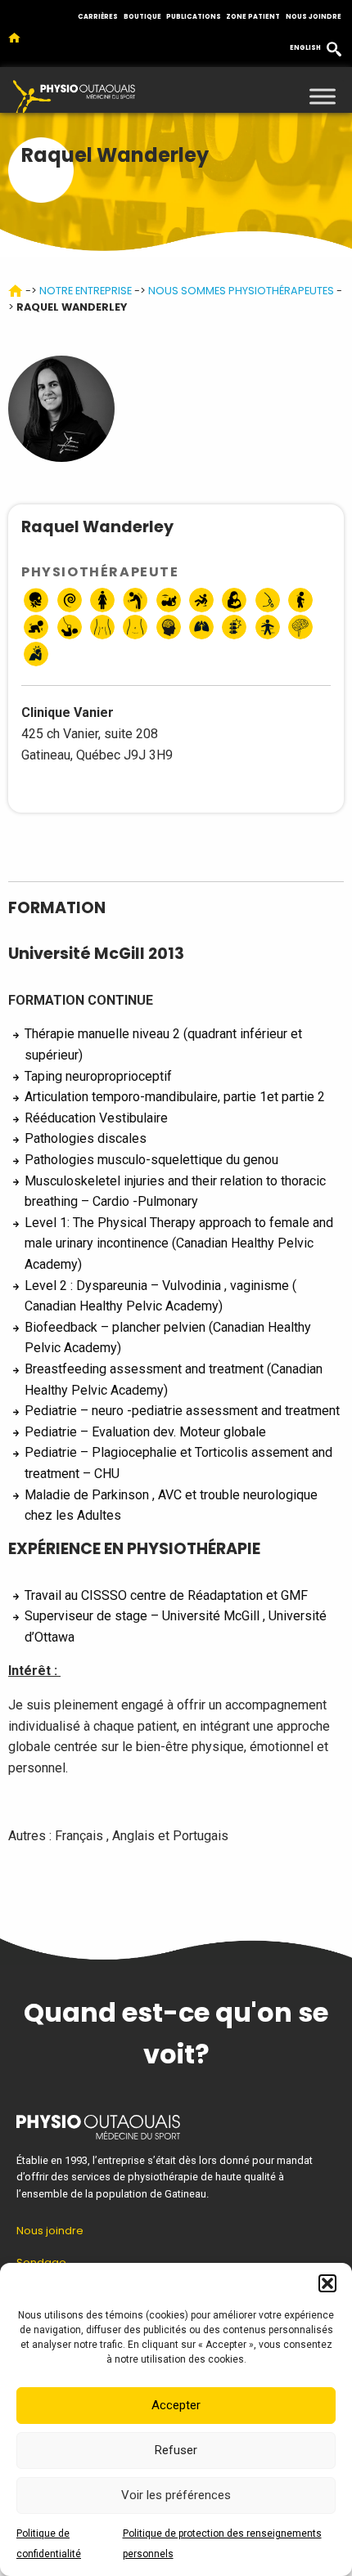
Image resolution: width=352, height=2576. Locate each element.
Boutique (142, 17)
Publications (194, 17)
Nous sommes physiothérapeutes (241, 291)
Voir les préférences (176, 2495)
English (305, 48)
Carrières (98, 17)
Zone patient (253, 17)
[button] (327, 2283)
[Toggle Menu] (323, 96)
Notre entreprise (86, 291)
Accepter (176, 2405)
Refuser (176, 2450)
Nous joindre (314, 17)
